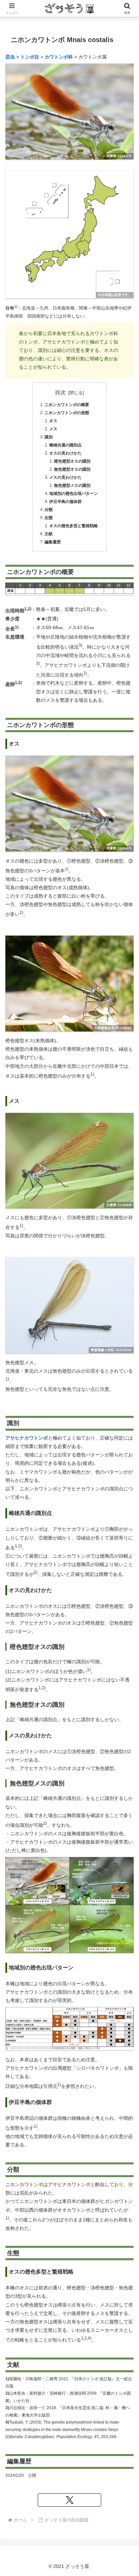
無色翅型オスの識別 (72, 469)
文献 (49, 534)
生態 (49, 518)
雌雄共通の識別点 (65, 445)
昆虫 (10, 57)
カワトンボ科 (59, 57)
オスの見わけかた (65, 453)
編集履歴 (53, 542)
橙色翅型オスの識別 (72, 461)
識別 (49, 437)
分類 (49, 510)
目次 (60, 392)
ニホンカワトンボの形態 (67, 413)
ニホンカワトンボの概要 (67, 405)
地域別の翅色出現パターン (74, 494)
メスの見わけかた (65, 477)
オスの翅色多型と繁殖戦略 (74, 526)
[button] (119, 1202)
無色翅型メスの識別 (72, 485)
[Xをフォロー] (69, 2500)
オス (53, 421)
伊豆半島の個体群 (65, 502)
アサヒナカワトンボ (27, 1438)
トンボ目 (30, 57)
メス (53, 429)
